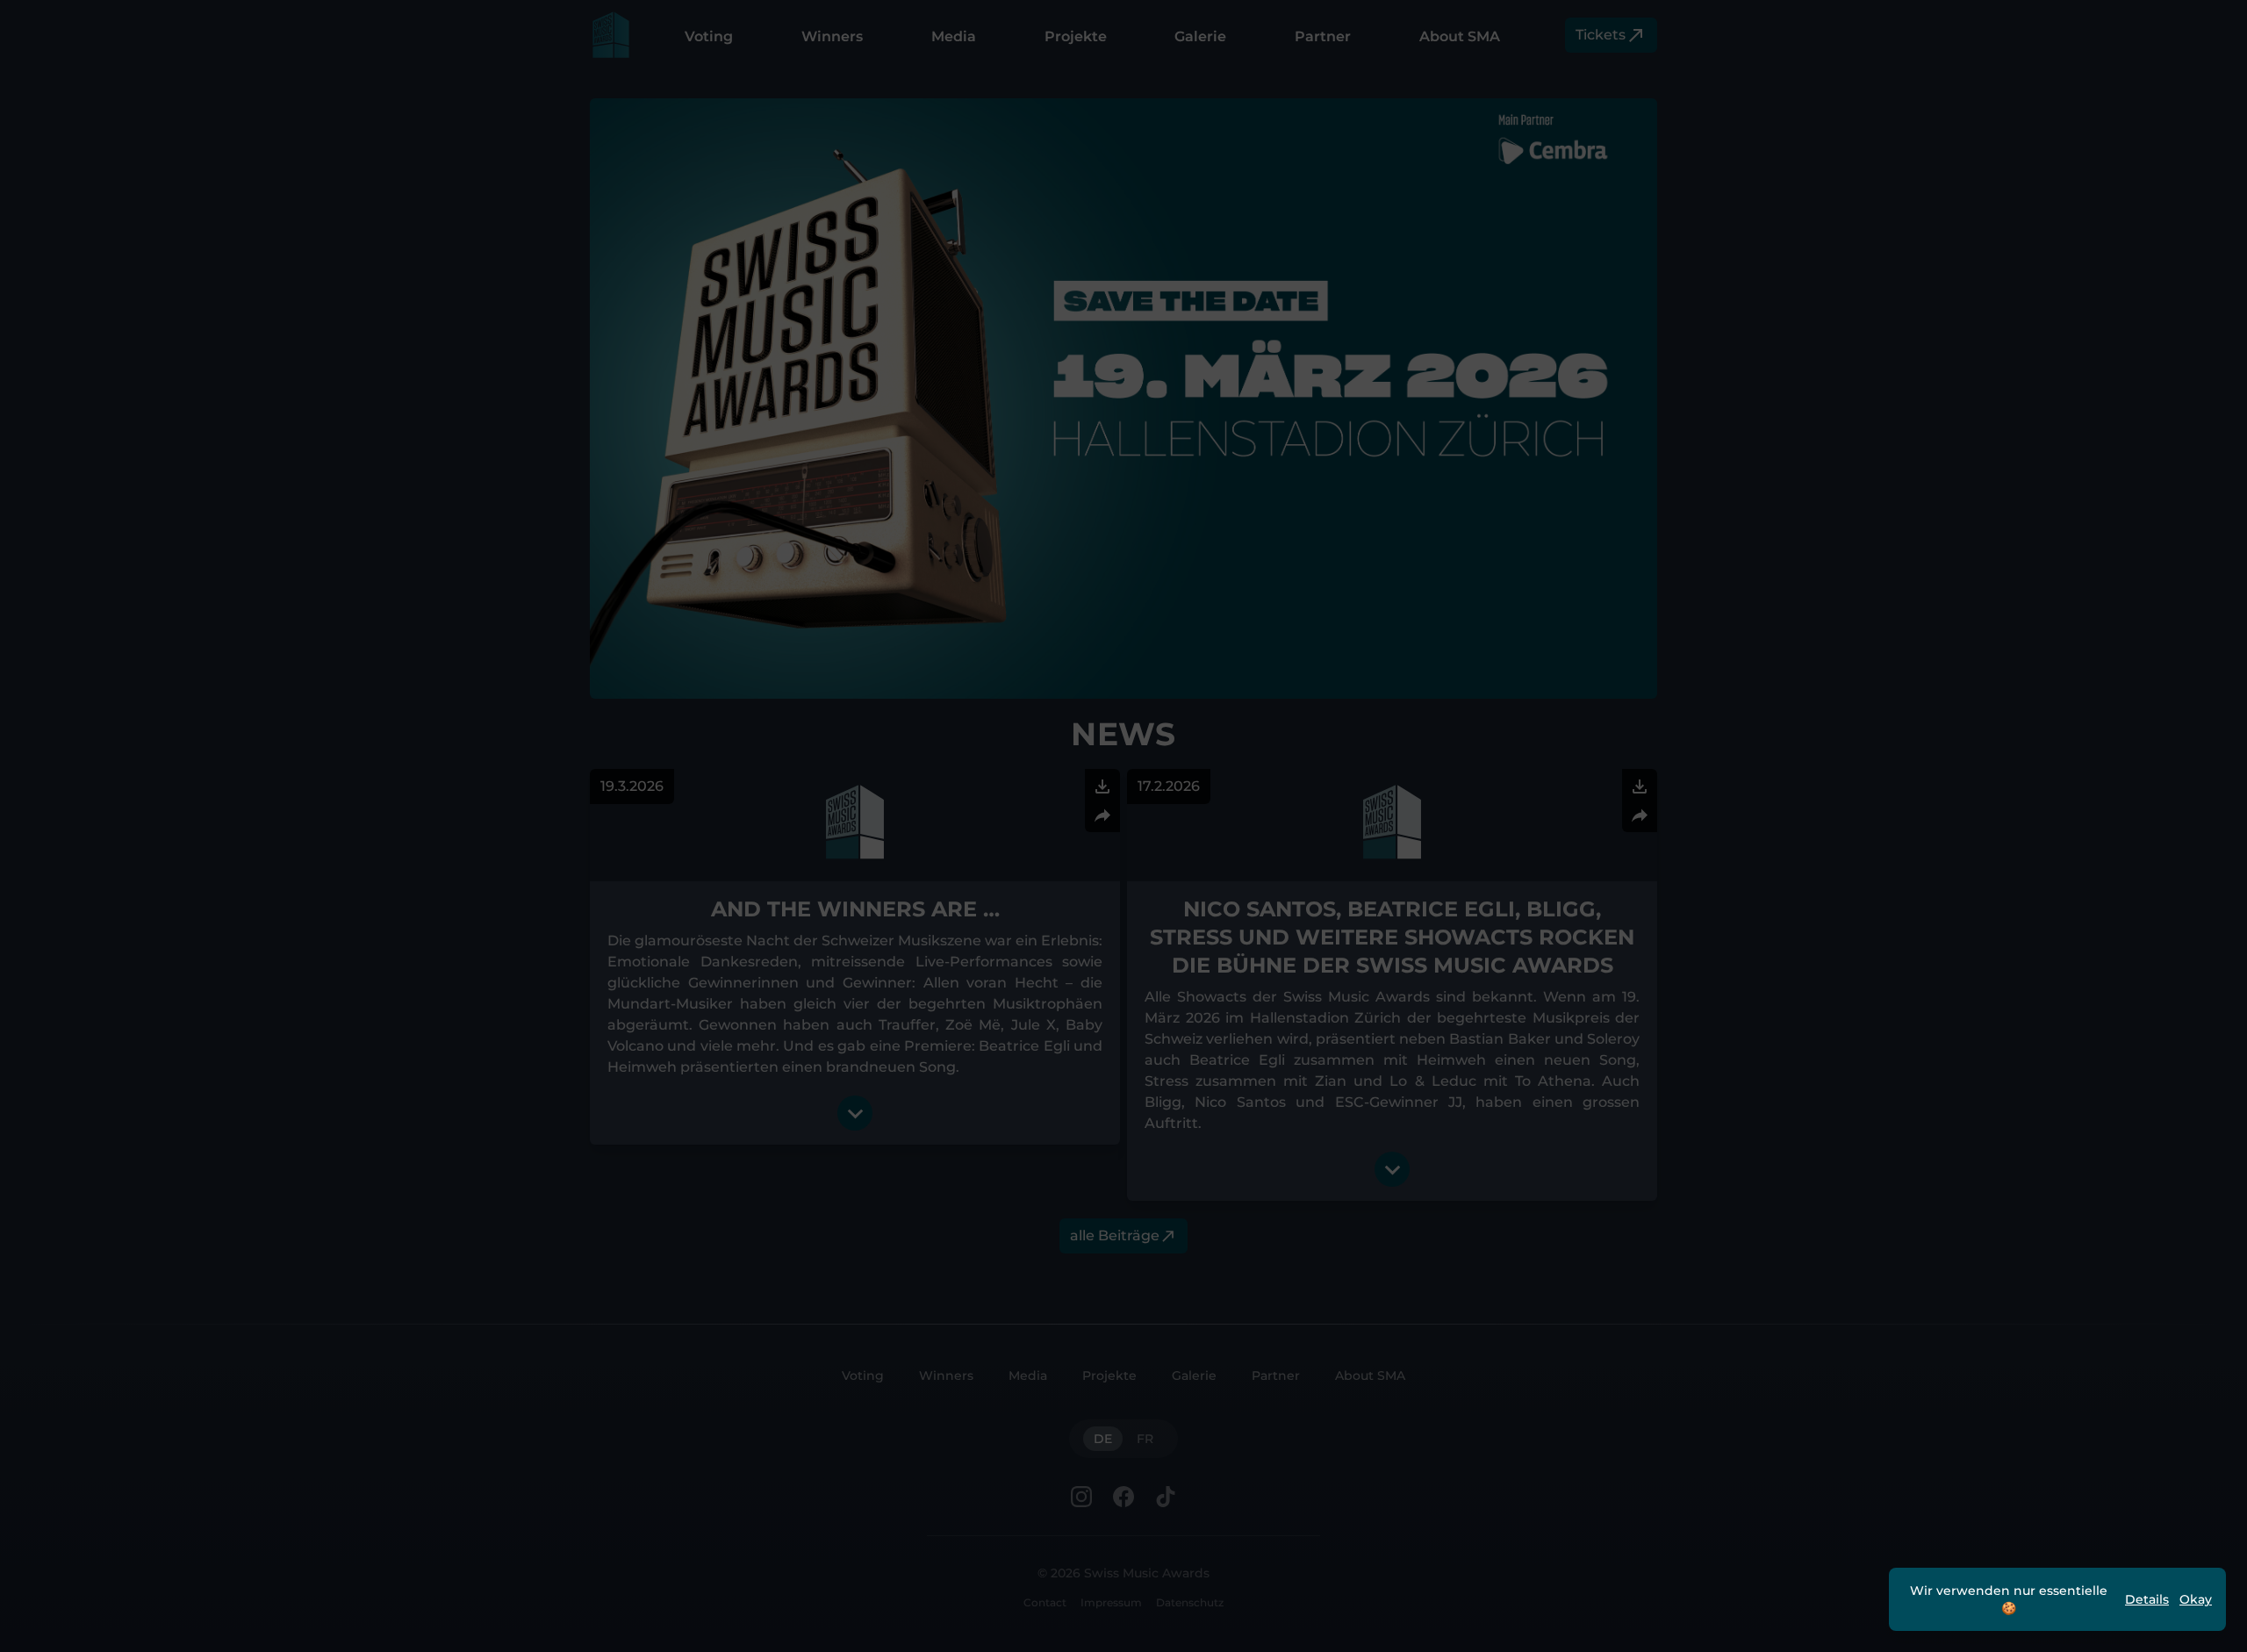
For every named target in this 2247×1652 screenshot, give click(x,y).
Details (2147, 1599)
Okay (2196, 1599)
